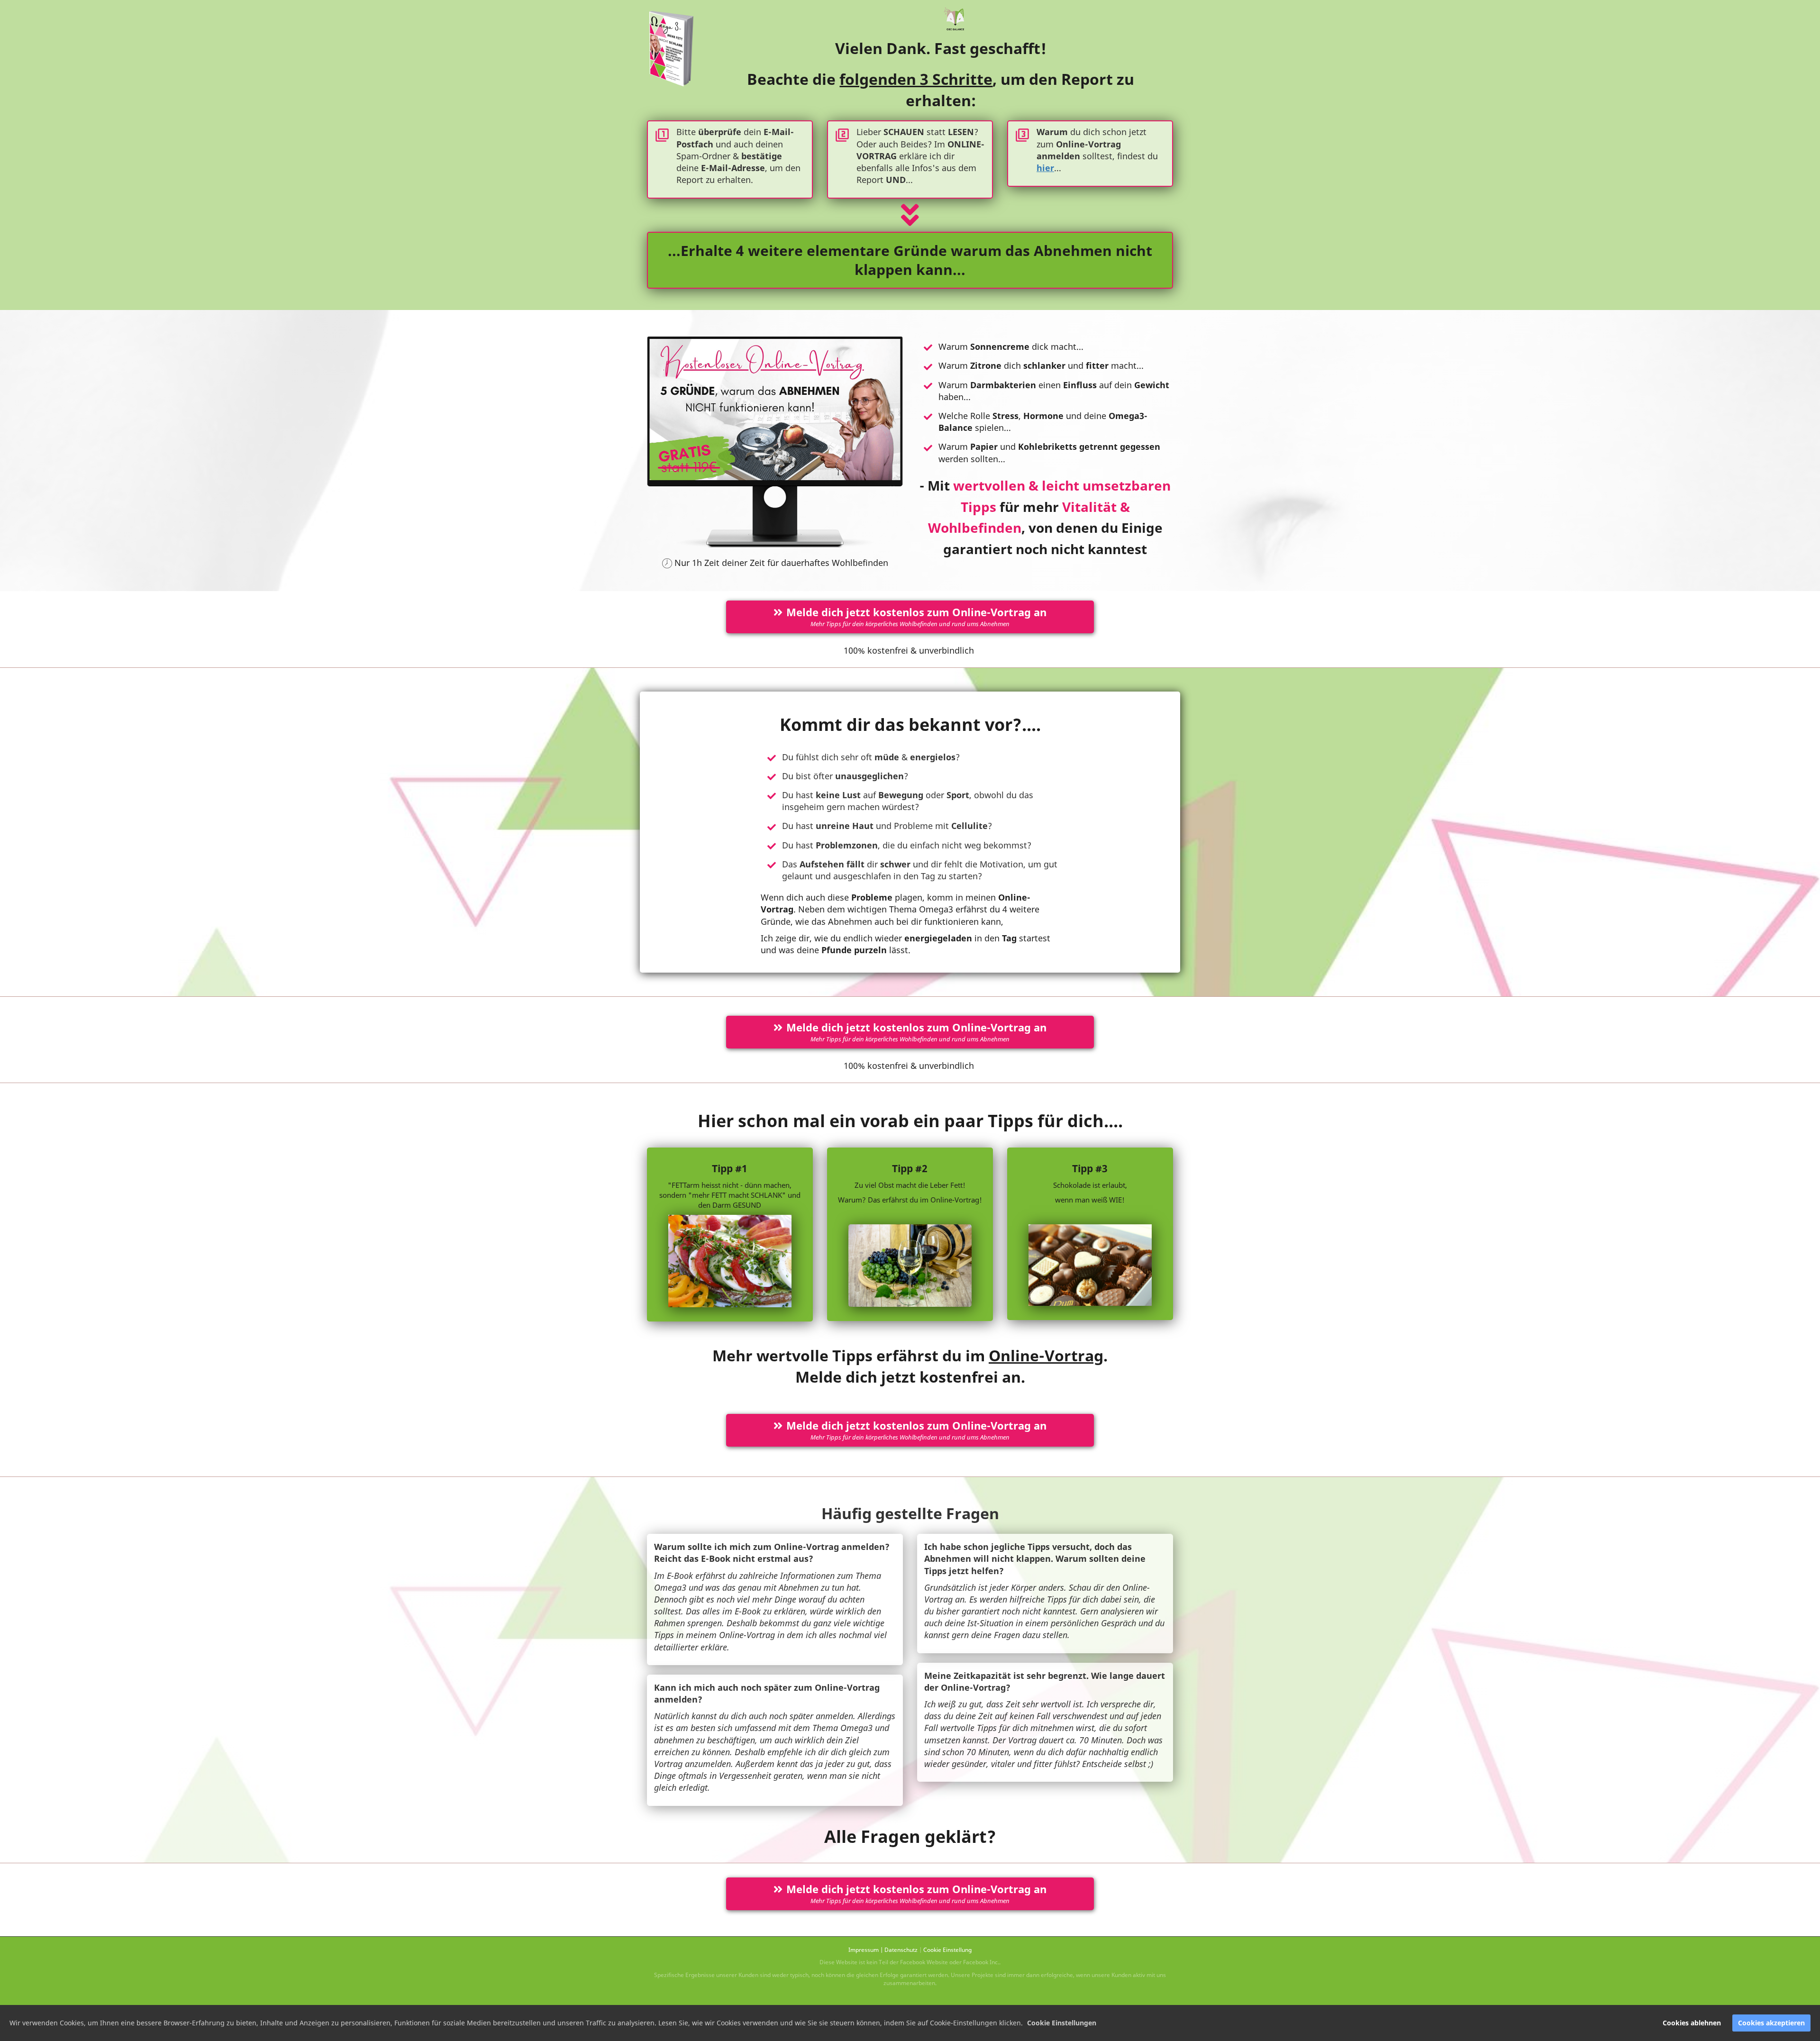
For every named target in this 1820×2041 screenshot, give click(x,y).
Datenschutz (901, 1950)
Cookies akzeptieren (1771, 2023)
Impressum (864, 1950)
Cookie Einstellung (947, 1950)
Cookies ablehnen (1692, 2023)
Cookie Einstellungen (1062, 2023)
